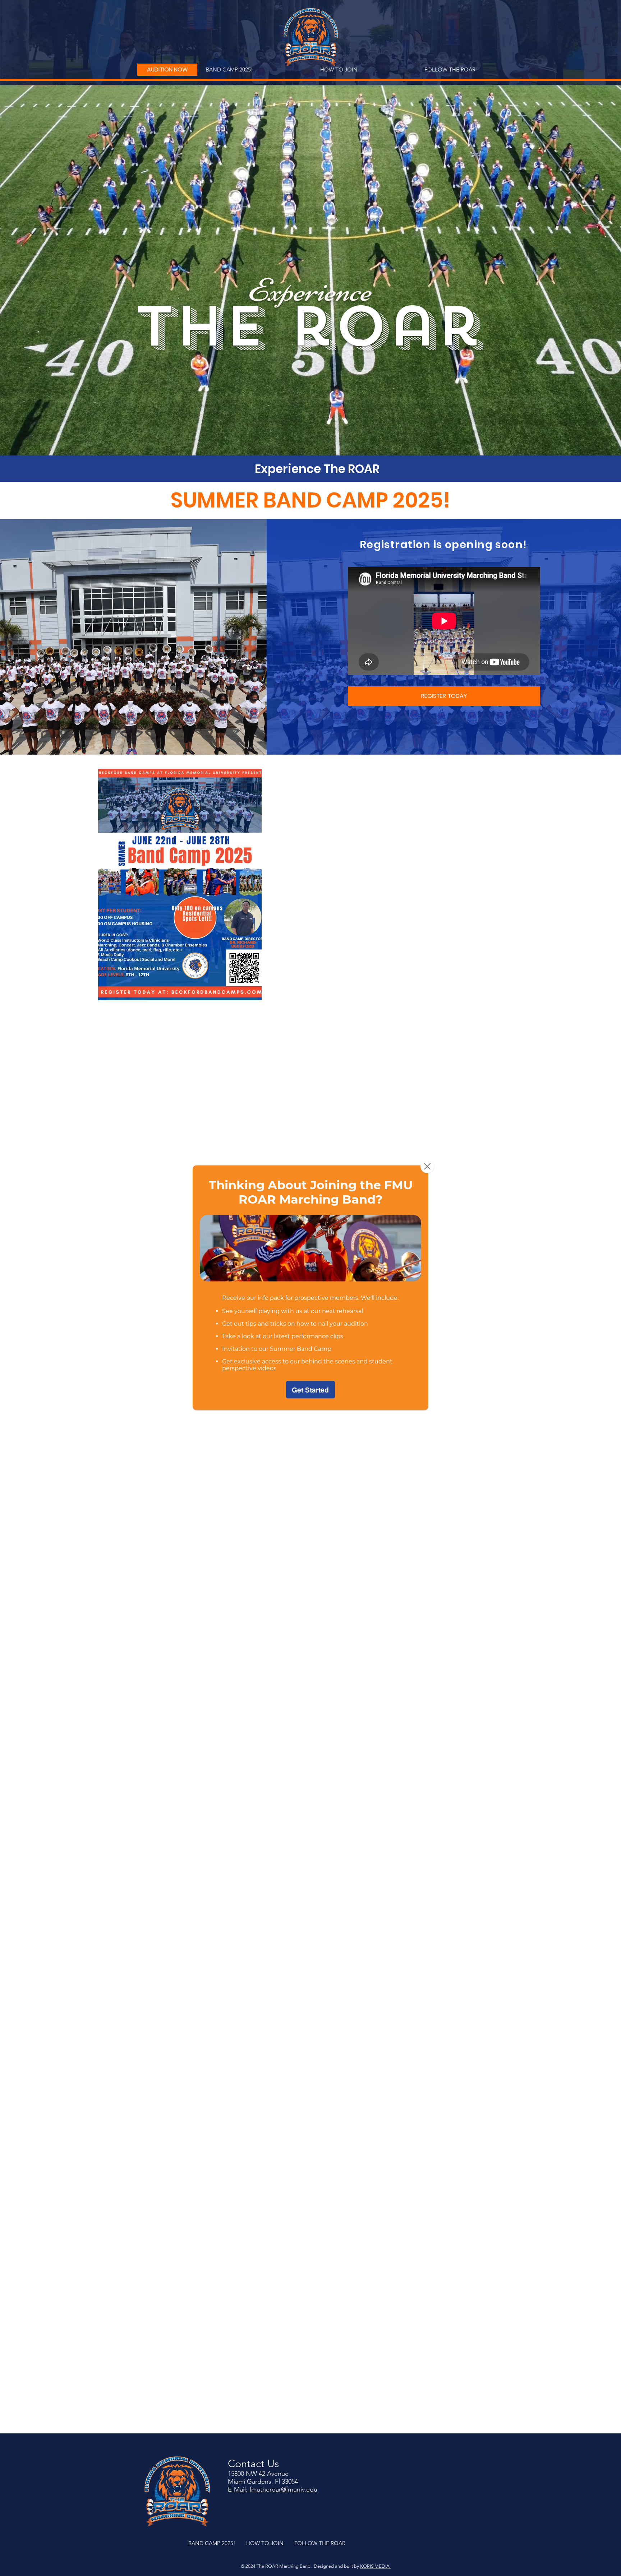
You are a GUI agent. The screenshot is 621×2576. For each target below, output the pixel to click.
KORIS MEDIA (375, 2566)
